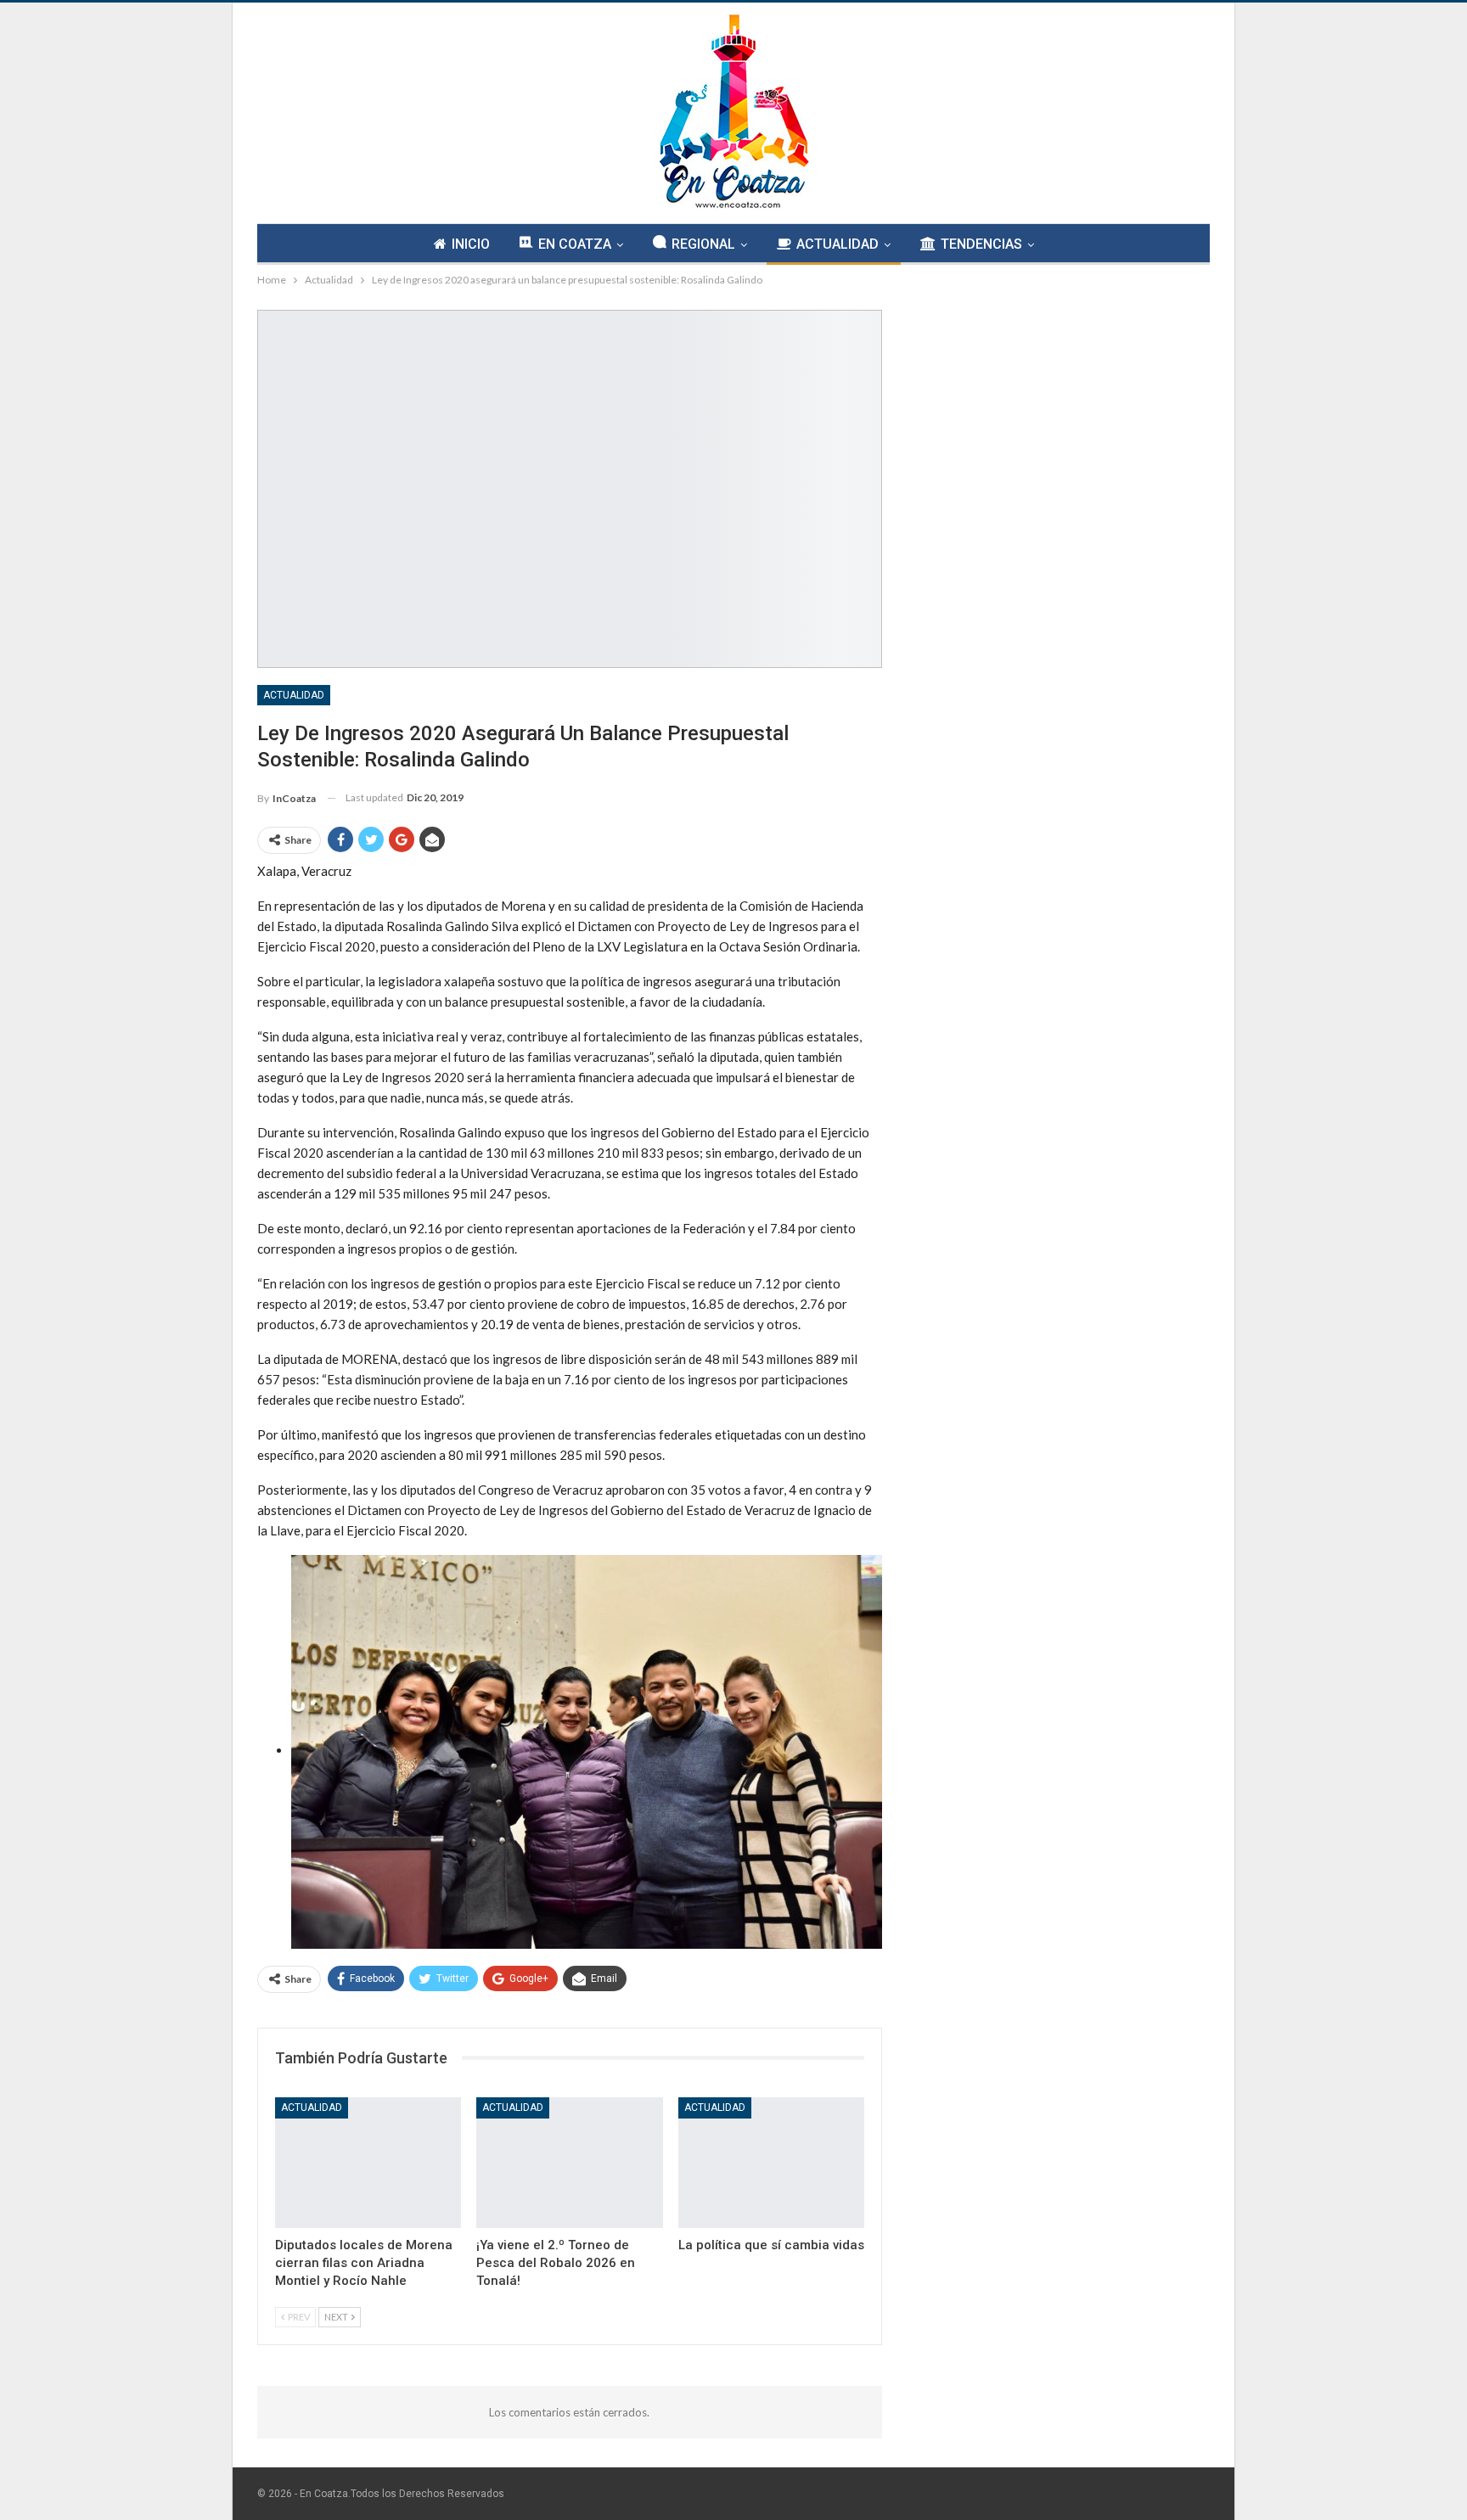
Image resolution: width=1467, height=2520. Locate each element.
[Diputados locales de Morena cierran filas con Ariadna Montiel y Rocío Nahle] (368, 2162)
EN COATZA (575, 244)
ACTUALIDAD (837, 244)
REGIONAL (703, 244)
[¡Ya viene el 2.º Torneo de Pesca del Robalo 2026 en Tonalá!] (569, 2162)
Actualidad (294, 695)
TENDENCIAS (981, 244)
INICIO (471, 244)
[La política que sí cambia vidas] (771, 2162)
